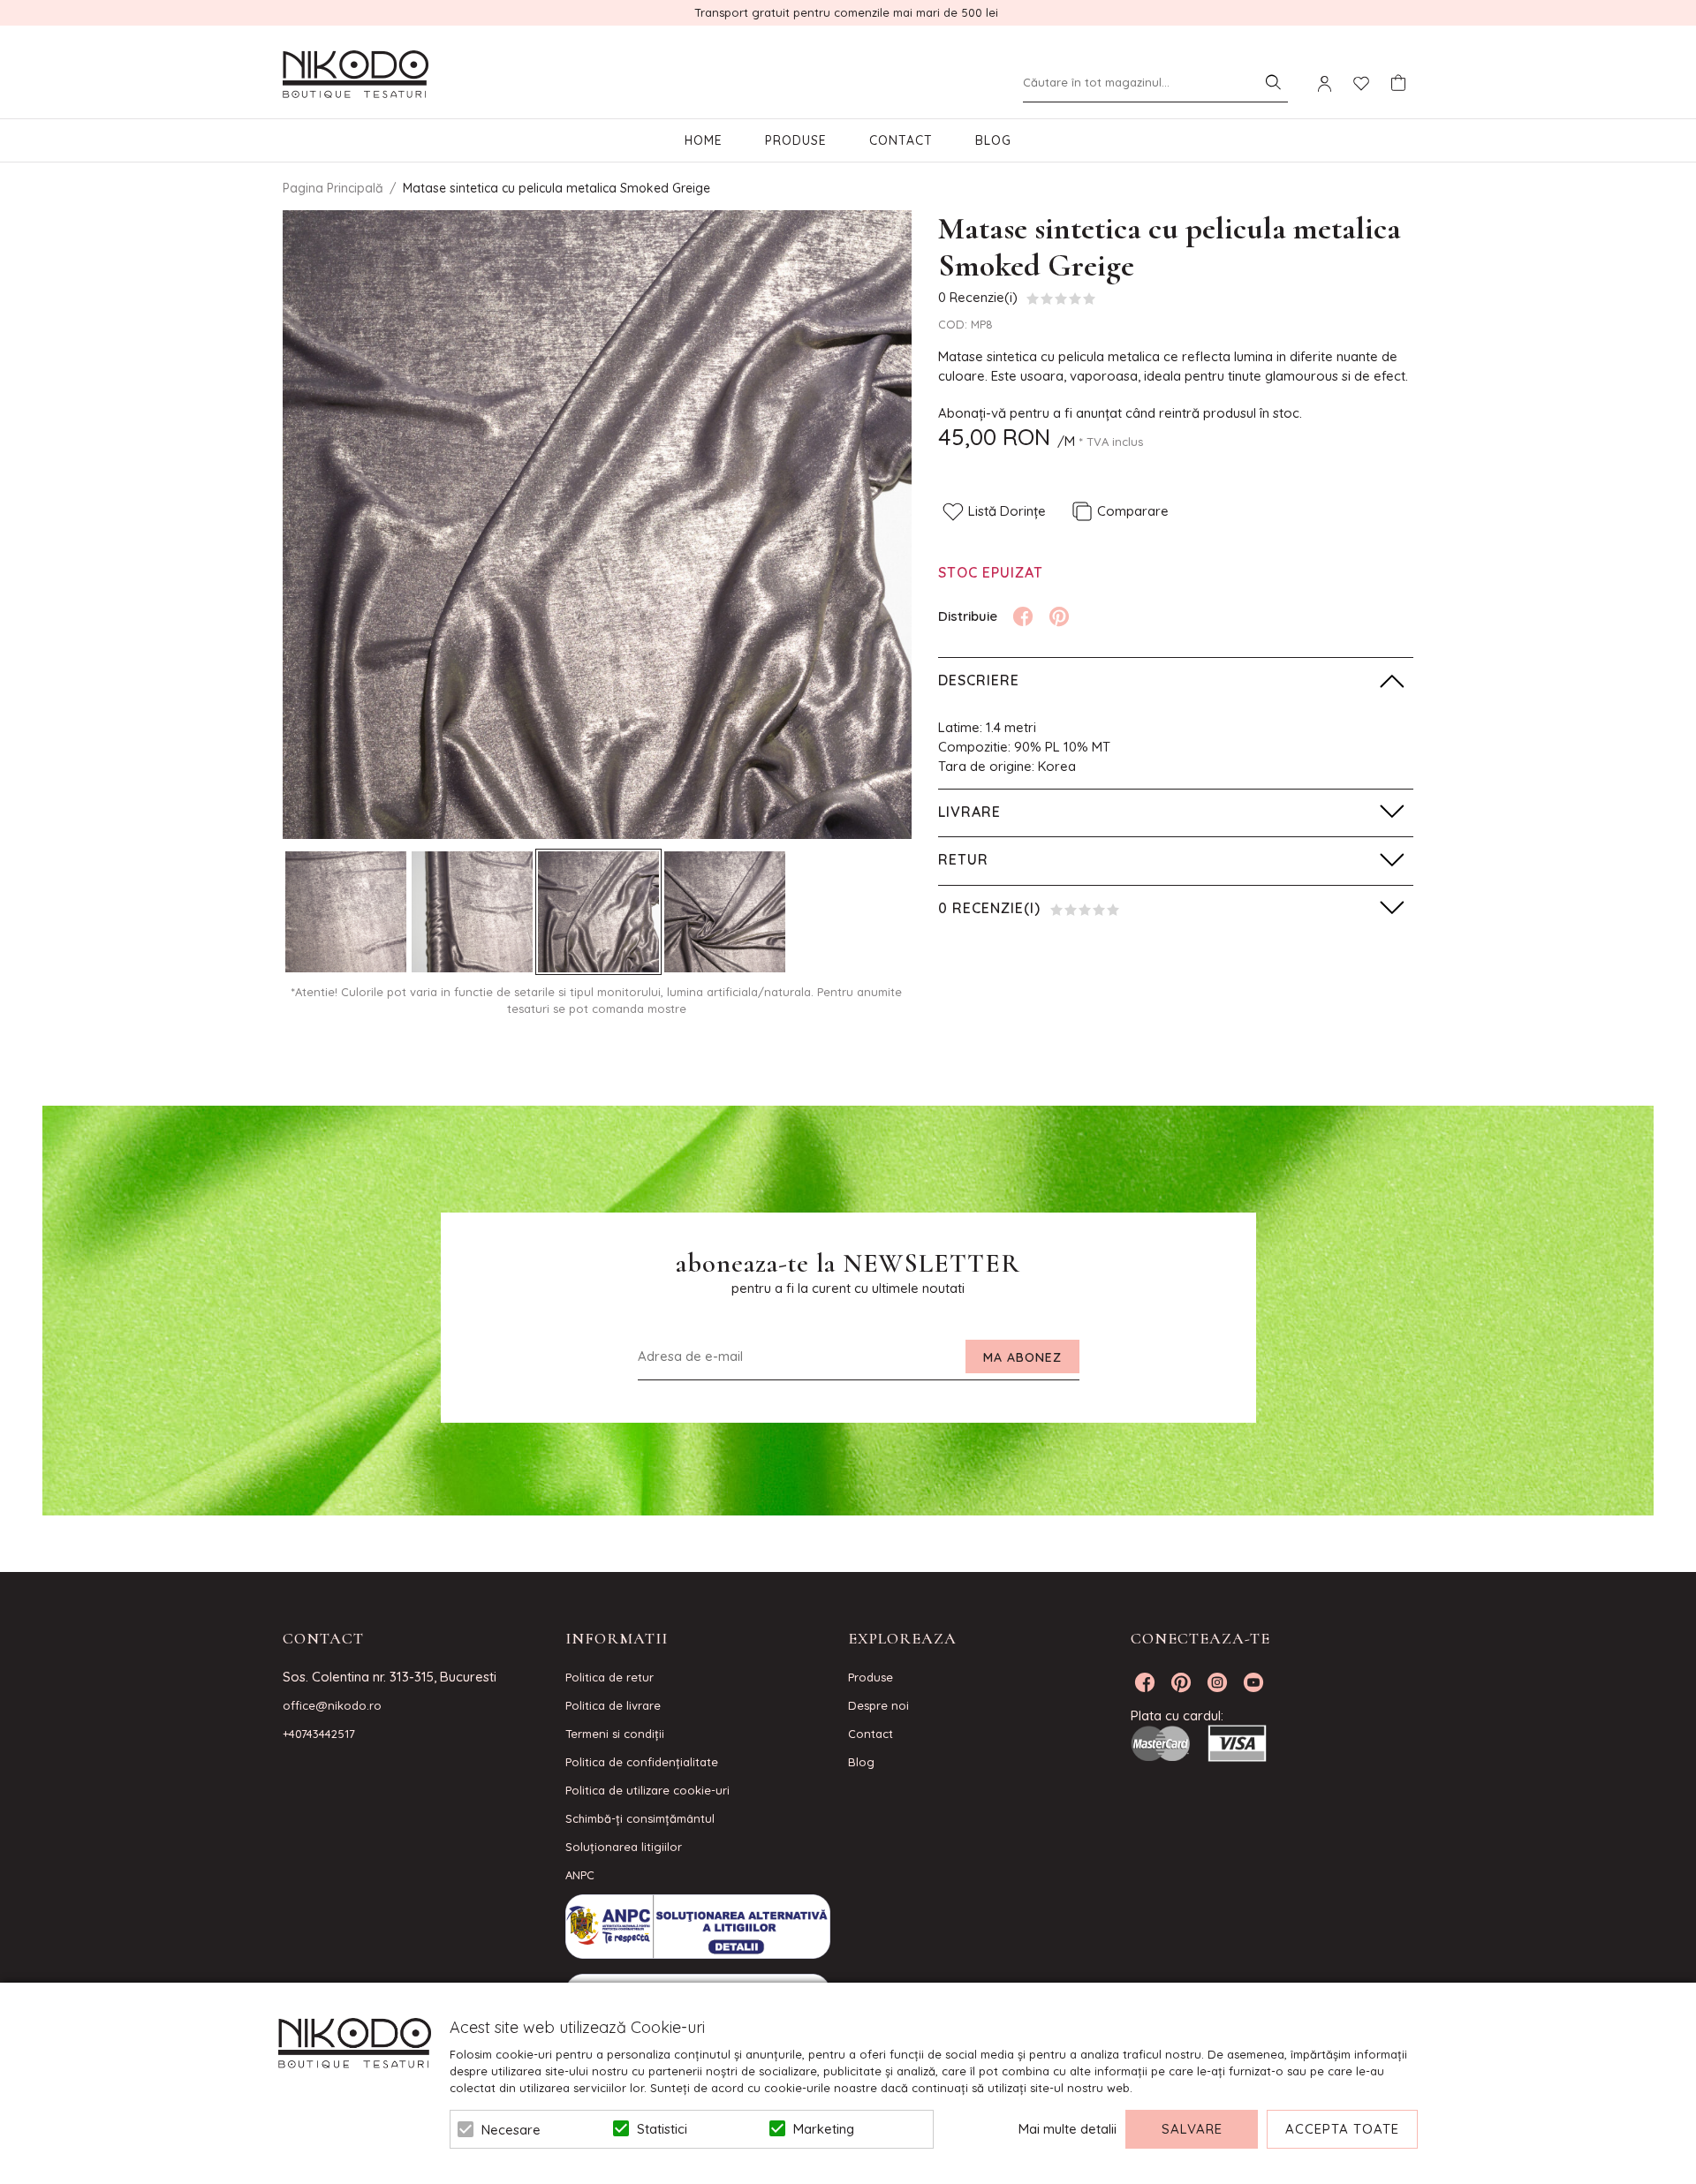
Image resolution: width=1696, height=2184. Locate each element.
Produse (796, 140)
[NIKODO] (356, 75)
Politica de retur (609, 1677)
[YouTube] (1253, 1682)
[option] (597, 525)
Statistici (662, 2129)
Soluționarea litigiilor (624, 1847)
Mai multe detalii (1068, 2129)
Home (704, 140)
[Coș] (1398, 83)
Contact (901, 140)
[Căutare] (1273, 82)
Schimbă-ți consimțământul (640, 1818)
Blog (993, 140)
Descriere (979, 680)
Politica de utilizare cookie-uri (647, 1790)
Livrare (969, 812)
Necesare (511, 2130)
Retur (963, 859)
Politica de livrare (613, 1705)
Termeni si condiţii (615, 1734)
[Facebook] (1023, 616)
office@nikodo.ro (332, 1705)
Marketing (824, 2129)
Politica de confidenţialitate (642, 1762)
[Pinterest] (1059, 616)
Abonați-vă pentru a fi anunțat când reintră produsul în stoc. (1120, 413)
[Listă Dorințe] (1361, 82)
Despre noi (878, 1705)
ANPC (580, 1875)
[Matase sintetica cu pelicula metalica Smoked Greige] (346, 912)
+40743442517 (319, 1734)
